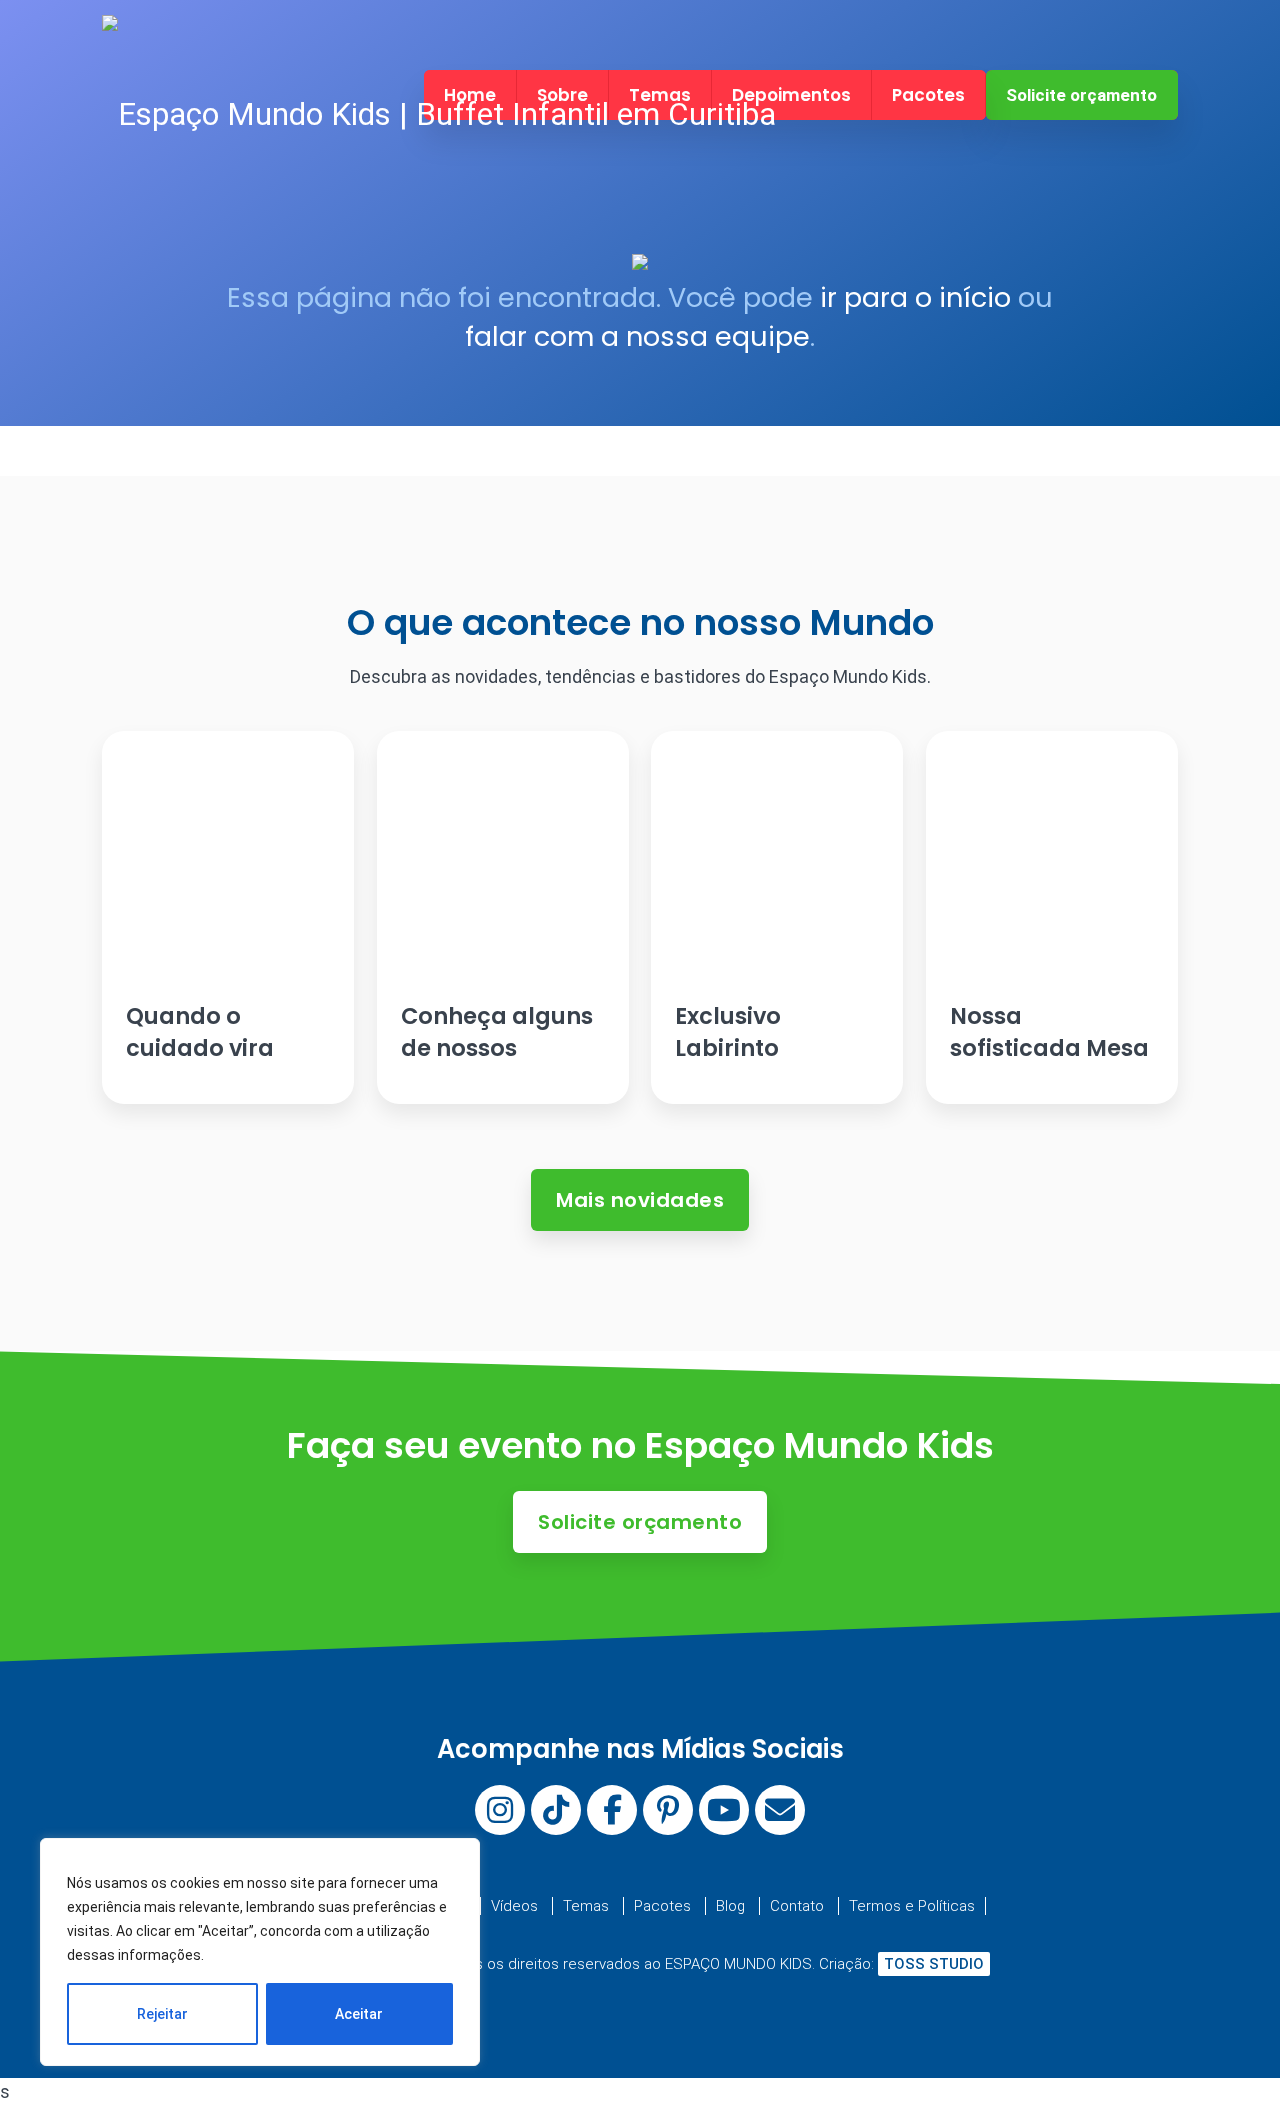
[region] (260, 1952)
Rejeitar (162, 2014)
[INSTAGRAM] (500, 1810)
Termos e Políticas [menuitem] (912, 1906)
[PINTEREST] (668, 1810)
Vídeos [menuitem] (514, 1906)
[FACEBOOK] (612, 1810)
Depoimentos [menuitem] (791, 95)
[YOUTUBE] (724, 1810)
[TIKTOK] (556, 1810)
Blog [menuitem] (730, 1906)
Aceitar (359, 2014)
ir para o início (915, 297)
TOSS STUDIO (934, 1964)
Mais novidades (640, 1200)
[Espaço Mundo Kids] (439, 115)
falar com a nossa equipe (637, 336)
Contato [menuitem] (797, 1906)
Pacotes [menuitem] (928, 95)
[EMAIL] (780, 1810)
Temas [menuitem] (586, 1906)
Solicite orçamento (1081, 95)
